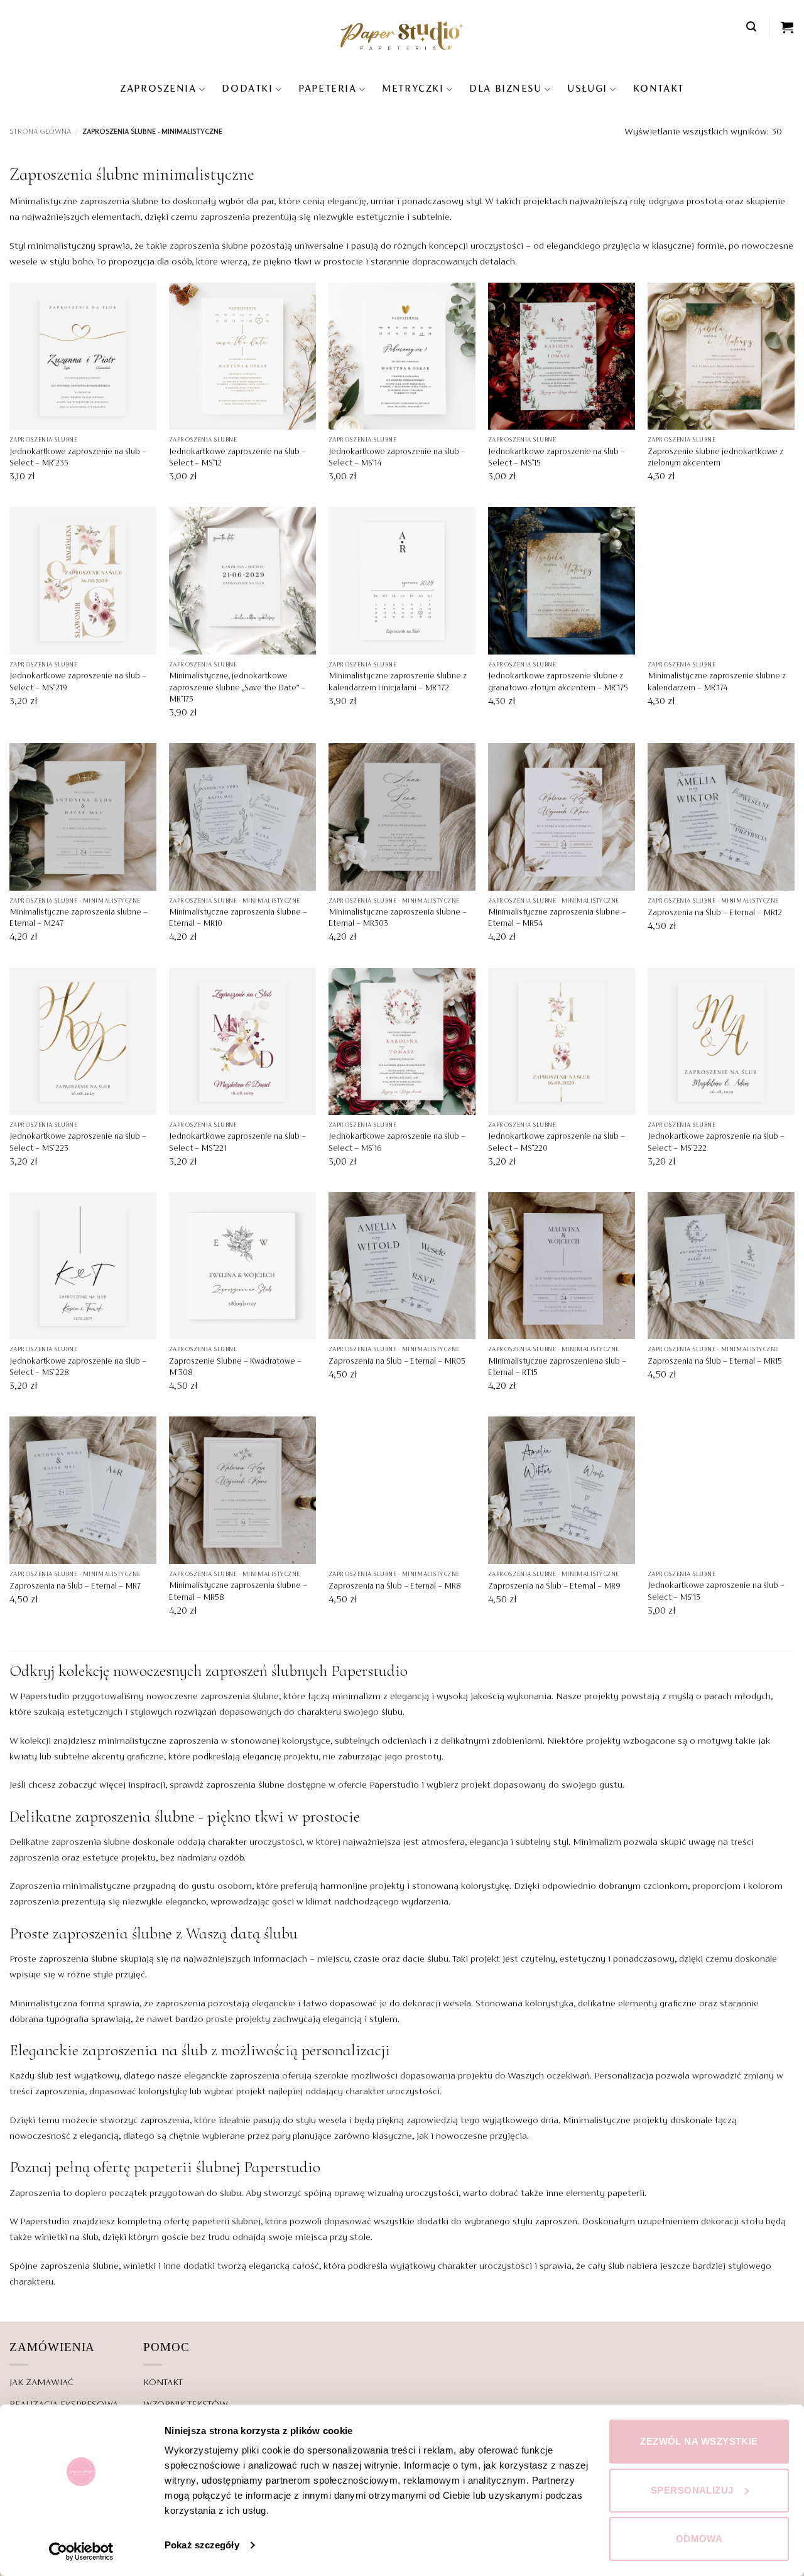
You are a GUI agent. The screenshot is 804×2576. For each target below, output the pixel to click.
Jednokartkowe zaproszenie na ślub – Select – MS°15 (557, 458)
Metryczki (413, 89)
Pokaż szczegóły (202, 2545)
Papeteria (327, 89)
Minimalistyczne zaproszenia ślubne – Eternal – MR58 (238, 1592)
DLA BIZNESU (505, 89)
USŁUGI (587, 89)
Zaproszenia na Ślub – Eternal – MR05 (397, 1362)
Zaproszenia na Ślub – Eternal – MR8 (395, 1587)
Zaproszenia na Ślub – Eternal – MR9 (554, 1587)
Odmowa (699, 2539)
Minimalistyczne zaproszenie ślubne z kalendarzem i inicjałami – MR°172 (398, 682)
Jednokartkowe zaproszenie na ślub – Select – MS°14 (397, 458)
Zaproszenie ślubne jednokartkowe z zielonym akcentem (715, 458)
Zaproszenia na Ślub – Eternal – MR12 (715, 913)
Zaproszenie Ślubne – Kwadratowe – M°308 (235, 1367)
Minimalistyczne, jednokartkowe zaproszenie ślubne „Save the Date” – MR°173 (237, 688)
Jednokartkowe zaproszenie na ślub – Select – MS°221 (237, 1143)
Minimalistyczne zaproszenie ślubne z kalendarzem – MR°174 (717, 682)
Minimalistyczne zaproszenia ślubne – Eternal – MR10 (238, 918)
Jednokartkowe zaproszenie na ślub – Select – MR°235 (78, 458)
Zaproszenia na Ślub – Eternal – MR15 (715, 1362)
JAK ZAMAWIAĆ (41, 2383)
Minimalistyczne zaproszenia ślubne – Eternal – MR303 (398, 918)
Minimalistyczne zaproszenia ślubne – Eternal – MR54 (557, 918)
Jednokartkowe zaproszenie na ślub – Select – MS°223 (78, 1143)
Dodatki (247, 89)
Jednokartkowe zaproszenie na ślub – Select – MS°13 (716, 1592)
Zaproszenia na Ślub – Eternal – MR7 (75, 1587)
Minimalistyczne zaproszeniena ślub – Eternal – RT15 (557, 1367)
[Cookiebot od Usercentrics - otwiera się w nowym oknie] (81, 2552)
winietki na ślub (66, 2237)
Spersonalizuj (692, 2490)
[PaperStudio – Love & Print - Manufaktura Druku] (402, 35)
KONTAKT (659, 89)
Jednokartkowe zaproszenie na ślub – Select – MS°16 (397, 1143)
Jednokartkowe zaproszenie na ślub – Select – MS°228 (78, 1367)
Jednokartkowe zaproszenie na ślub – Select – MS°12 (237, 458)
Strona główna (40, 132)
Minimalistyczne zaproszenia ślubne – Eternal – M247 (79, 918)
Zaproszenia (158, 89)
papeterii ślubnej (187, 2167)
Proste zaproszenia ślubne (63, 1959)
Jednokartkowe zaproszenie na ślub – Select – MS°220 (557, 1143)
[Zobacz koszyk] (788, 27)
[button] (752, 27)
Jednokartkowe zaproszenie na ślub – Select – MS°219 (78, 682)
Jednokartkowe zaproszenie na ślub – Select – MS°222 (716, 1143)
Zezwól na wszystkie (699, 2441)
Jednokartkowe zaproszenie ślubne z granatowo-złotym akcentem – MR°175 (558, 682)
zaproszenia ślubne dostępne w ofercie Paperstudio (312, 1785)
